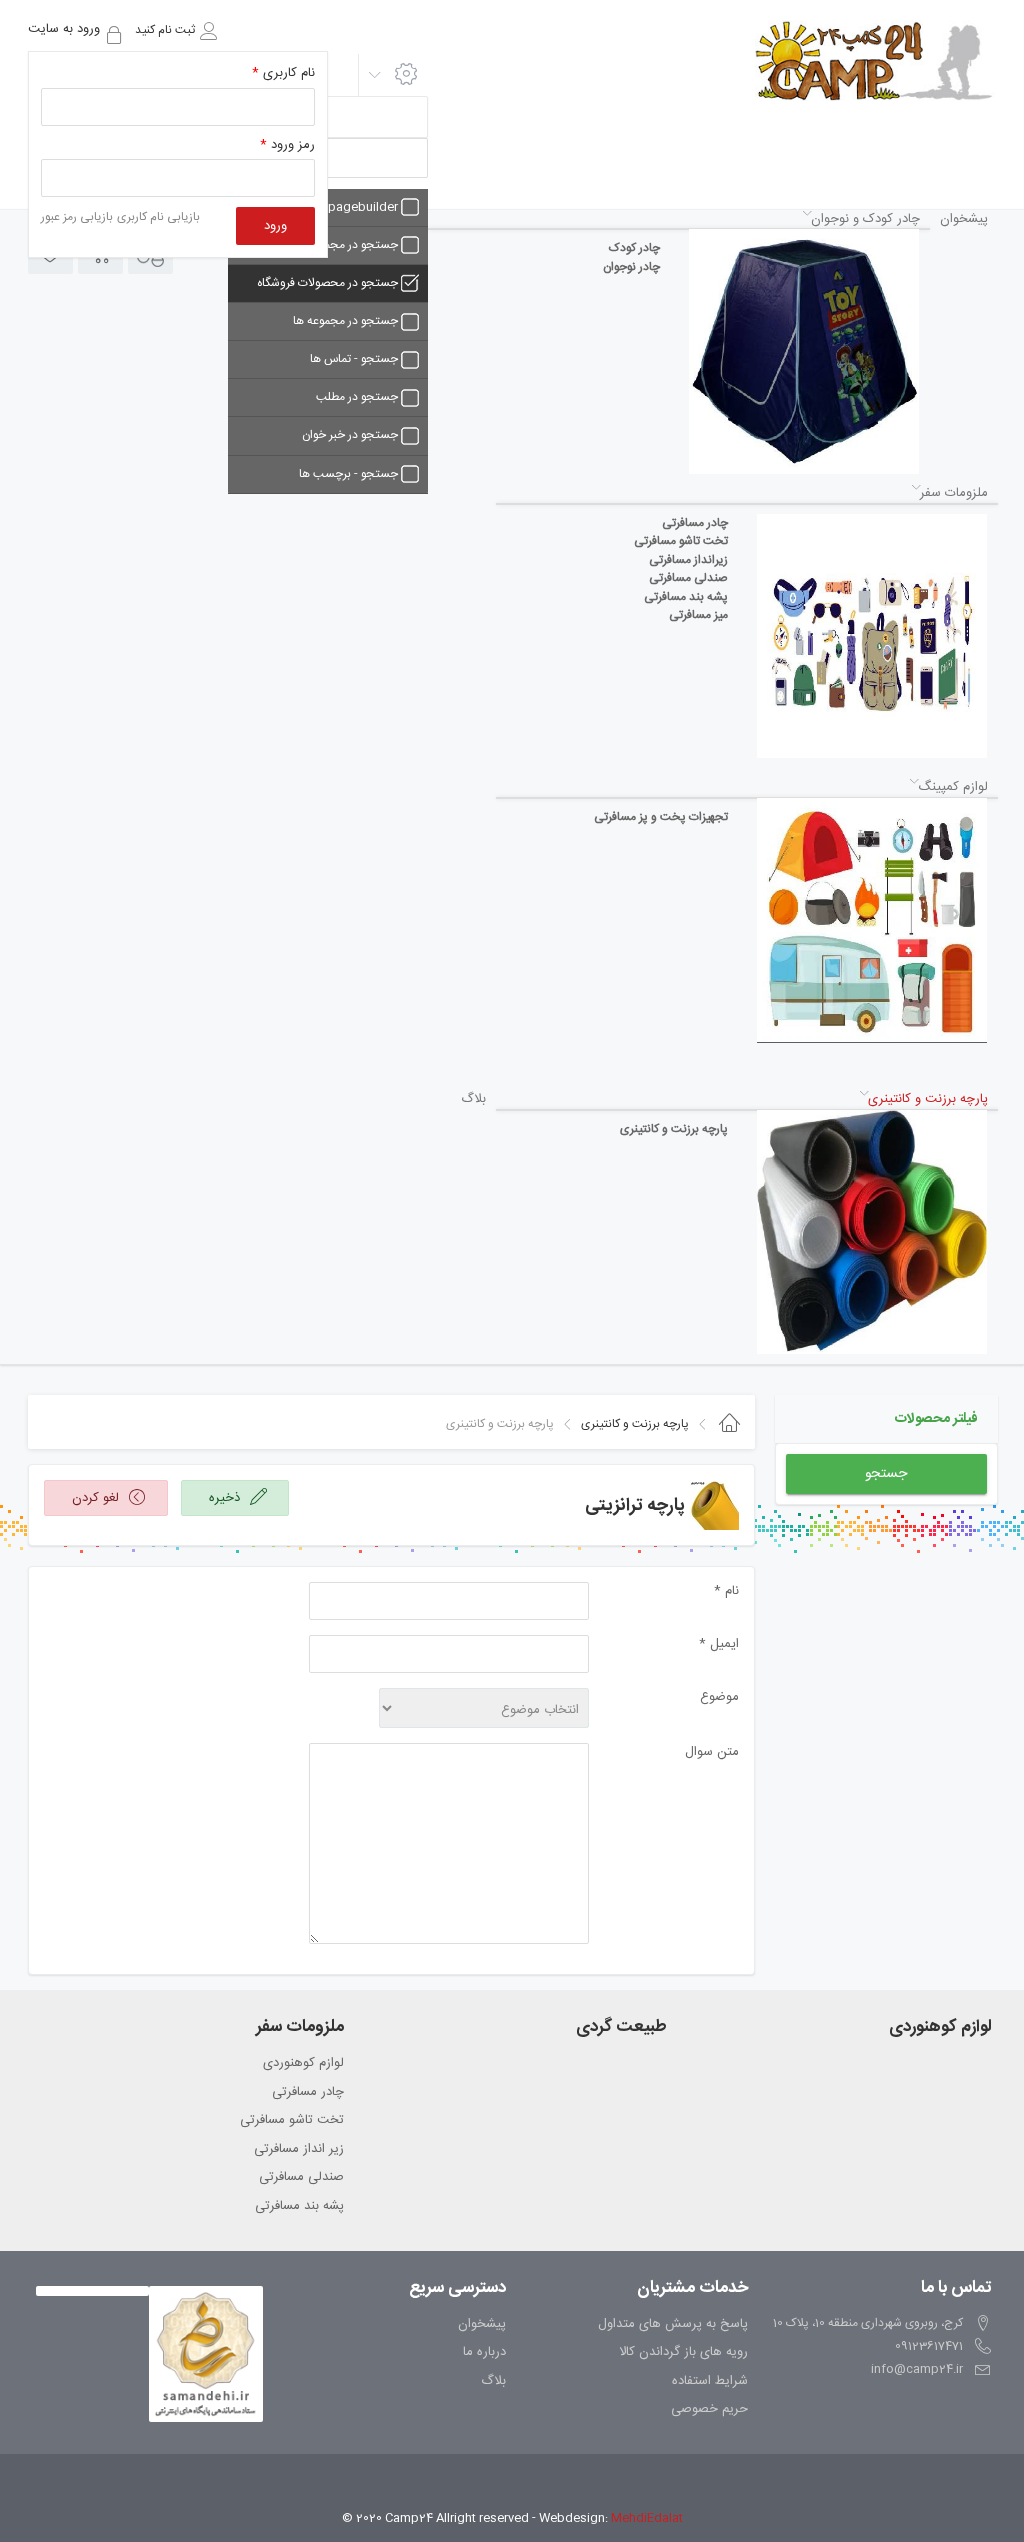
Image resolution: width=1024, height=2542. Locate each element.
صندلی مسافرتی (301, 2178)
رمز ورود (287, 145)
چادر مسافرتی (308, 2093)
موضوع (719, 1697)
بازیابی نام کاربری (158, 217)
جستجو (886, 1474)
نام (726, 1591)
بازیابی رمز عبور (77, 217)
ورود (275, 226)
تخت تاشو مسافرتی (292, 2121)
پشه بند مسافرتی (299, 2207)
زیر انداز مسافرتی (299, 2150)
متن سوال (712, 1752)
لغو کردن (97, 1498)
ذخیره (226, 1498)
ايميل (719, 1644)
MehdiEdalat (647, 2518)
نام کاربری (283, 73)
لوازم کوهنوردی (303, 2064)
